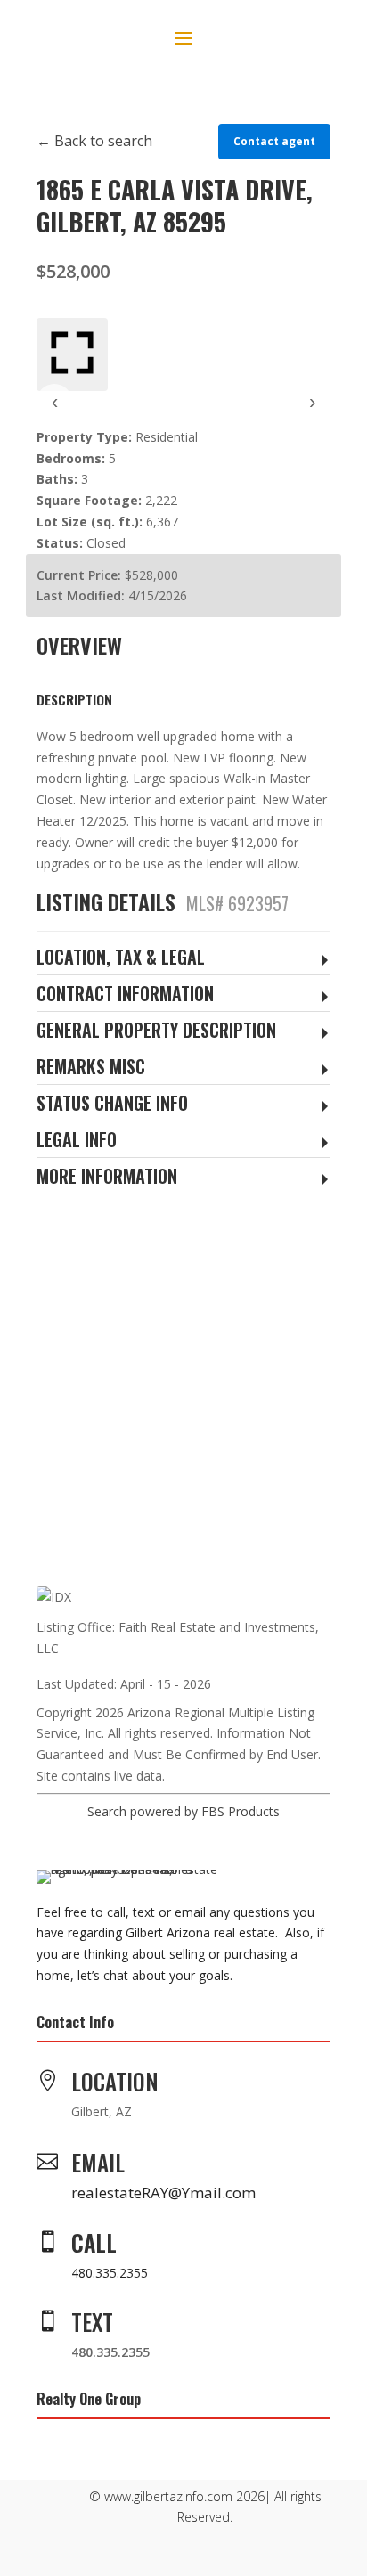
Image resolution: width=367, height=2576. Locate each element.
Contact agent (274, 141)
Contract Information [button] (125, 995)
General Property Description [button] (156, 1031)
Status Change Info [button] (112, 1104)
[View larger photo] (72, 355)
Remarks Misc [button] (91, 1068)
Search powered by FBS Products (183, 1811)
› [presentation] (312, 401)
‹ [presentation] (55, 401)
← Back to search (94, 141)
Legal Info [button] (77, 1141)
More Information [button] (107, 1177)
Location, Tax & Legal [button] (121, 958)
